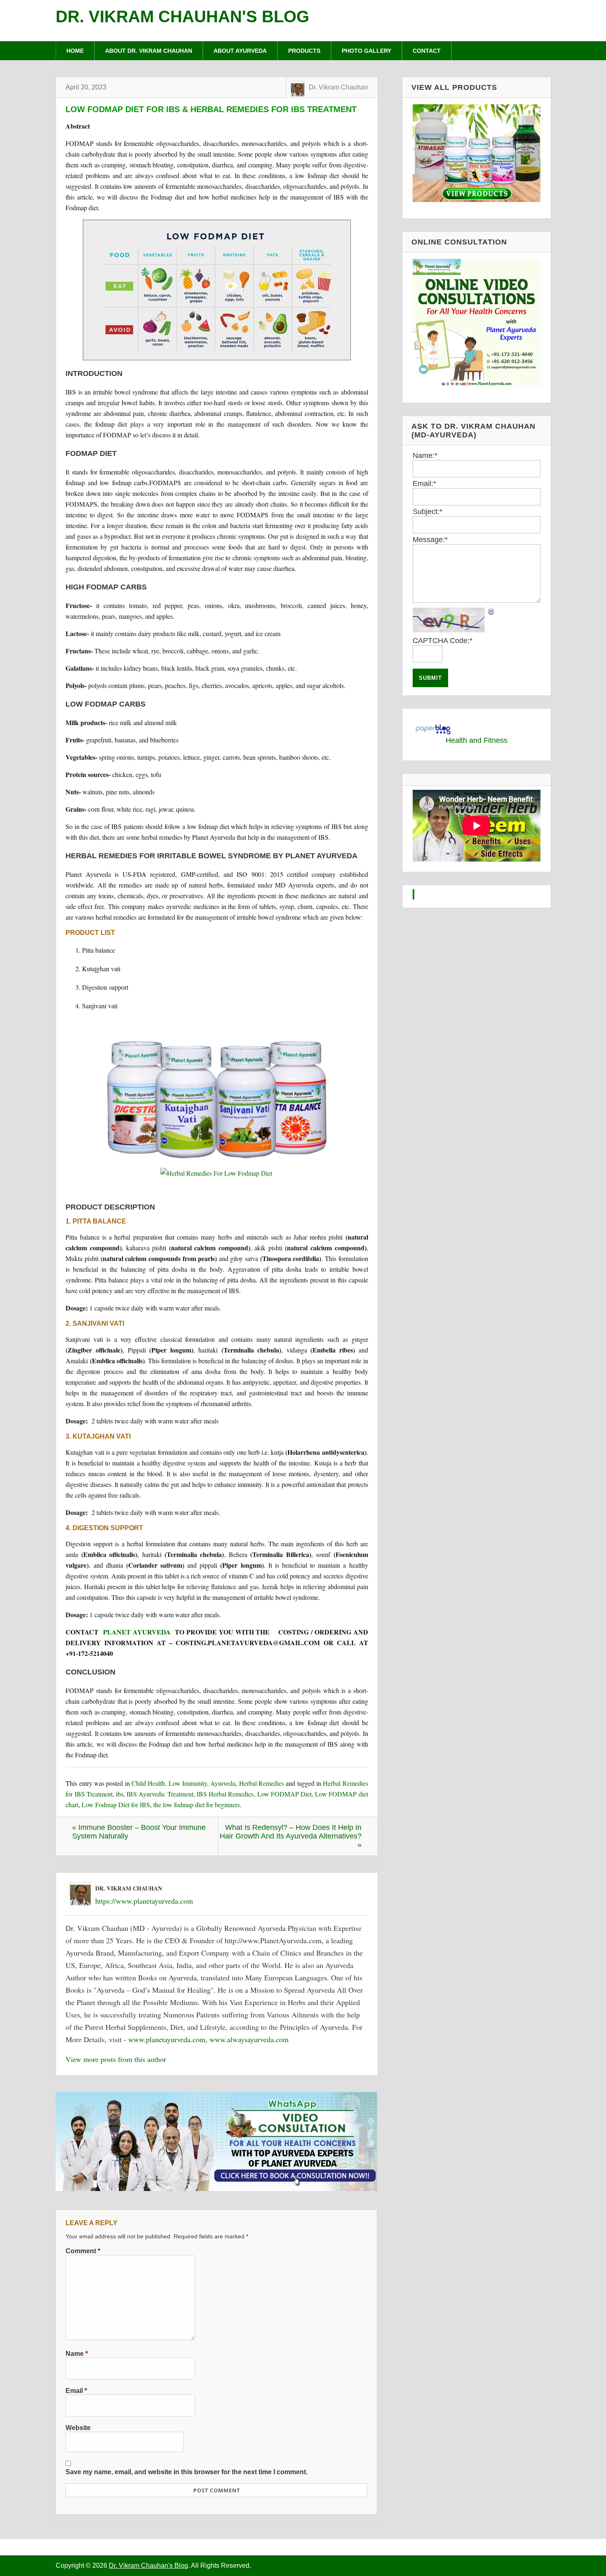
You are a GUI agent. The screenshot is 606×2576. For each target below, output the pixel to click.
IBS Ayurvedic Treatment (160, 1794)
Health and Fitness (477, 740)
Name (77, 2353)
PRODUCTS (304, 51)
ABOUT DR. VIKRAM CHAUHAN (149, 51)
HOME (75, 51)
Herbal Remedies (262, 1783)
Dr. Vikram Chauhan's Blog (182, 16)
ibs (120, 1794)
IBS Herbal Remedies (225, 1794)
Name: (425, 456)
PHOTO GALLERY (366, 51)
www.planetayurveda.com (167, 2039)
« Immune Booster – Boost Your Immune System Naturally (139, 1832)
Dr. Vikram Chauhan (338, 87)
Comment (83, 2251)
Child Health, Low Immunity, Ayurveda (183, 1783)
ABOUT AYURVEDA (240, 51)
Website (78, 2428)
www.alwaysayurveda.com (249, 2039)
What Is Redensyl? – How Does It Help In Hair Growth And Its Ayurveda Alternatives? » (291, 1836)
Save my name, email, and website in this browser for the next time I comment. (187, 2472)
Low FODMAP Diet (284, 1794)
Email (76, 2390)
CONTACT (427, 51)
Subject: (427, 512)
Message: (430, 540)
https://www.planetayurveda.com (144, 1901)
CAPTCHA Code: (443, 641)
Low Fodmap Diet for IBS (116, 1805)
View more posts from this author (116, 2059)
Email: (424, 484)
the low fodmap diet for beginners (197, 1805)
